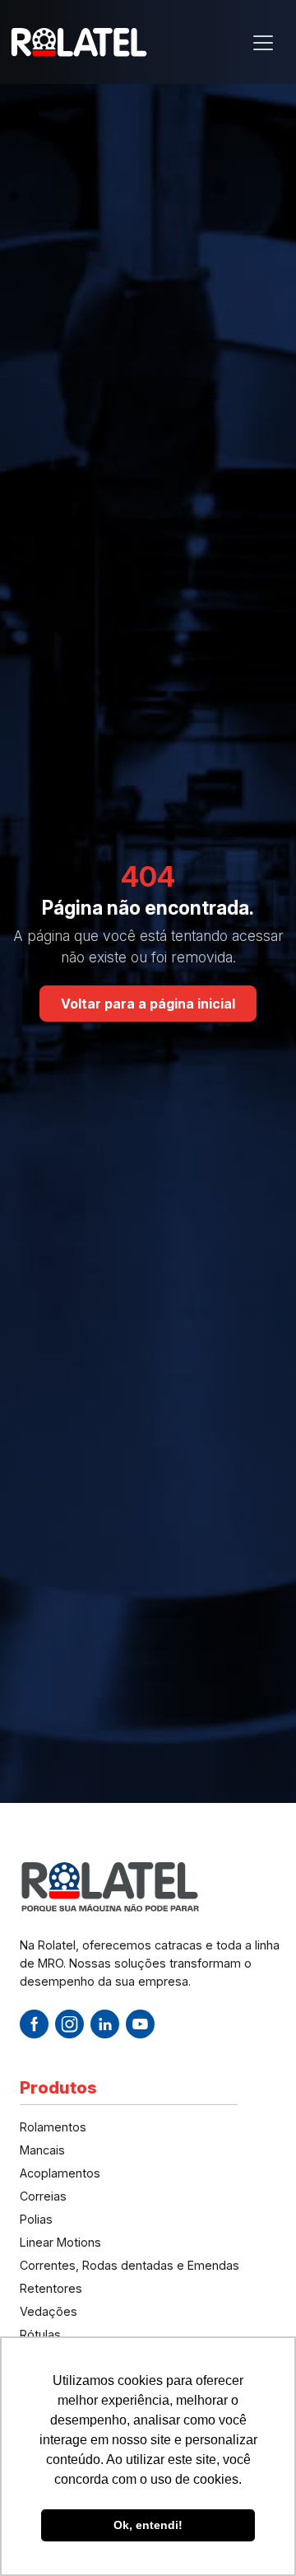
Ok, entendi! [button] (148, 2525)
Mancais (42, 2150)
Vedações (49, 2311)
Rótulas (40, 2334)
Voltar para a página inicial (148, 1004)
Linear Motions (60, 2242)
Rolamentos (53, 2127)
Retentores (51, 2288)
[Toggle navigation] (263, 43)
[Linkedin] (105, 2024)
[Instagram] (69, 2024)
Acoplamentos (60, 2173)
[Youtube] (140, 2024)
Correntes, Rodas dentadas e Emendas (129, 2265)
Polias (36, 2219)
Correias (43, 2196)
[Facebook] (34, 2024)
